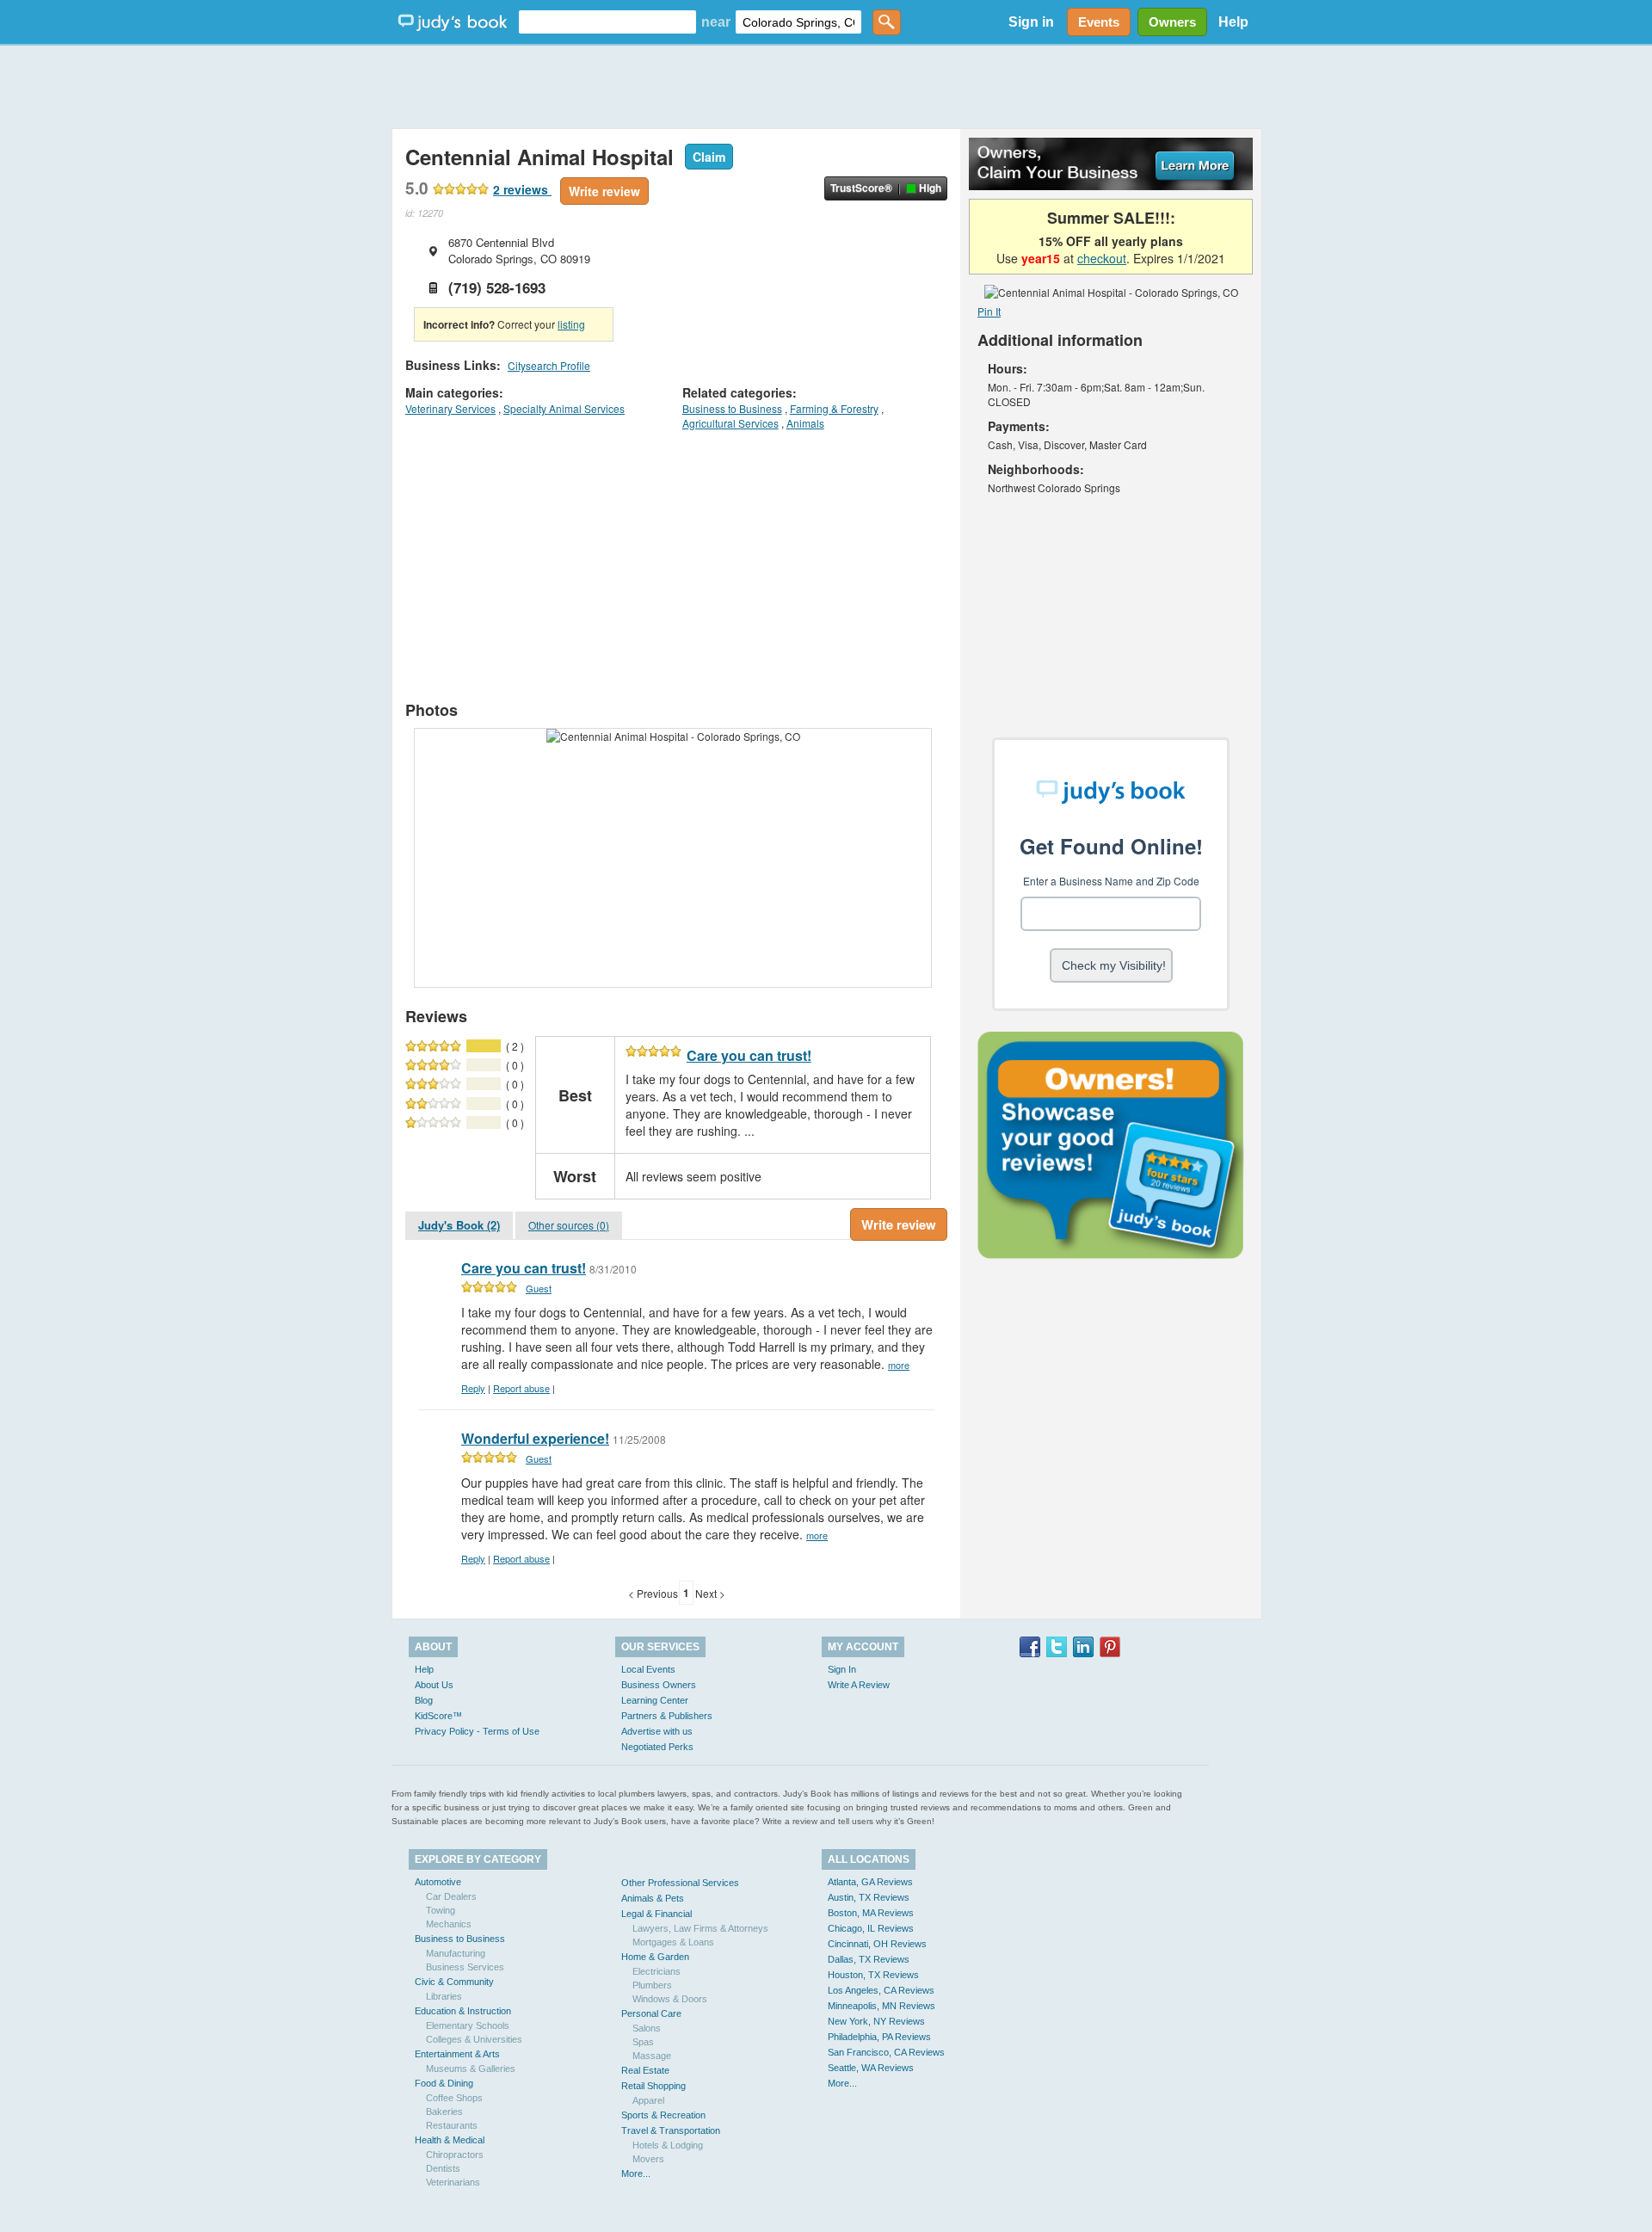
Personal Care (651, 2013)
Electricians (656, 1971)
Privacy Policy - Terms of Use (477, 1731)
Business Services (465, 1967)
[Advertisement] (826, 86)
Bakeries (444, 2112)
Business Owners (659, 1685)
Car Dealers (451, 1896)
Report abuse (521, 1388)
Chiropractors (455, 2155)
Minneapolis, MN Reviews (881, 2006)
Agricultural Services (730, 423)
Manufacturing (456, 1953)
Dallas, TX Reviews (869, 1959)
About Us (434, 1685)
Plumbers (652, 1985)
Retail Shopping (653, 2086)
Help (1233, 22)
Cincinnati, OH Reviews (877, 1944)
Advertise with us (657, 1731)
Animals (805, 423)
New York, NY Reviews (876, 2021)
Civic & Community (454, 1982)
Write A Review (859, 1685)
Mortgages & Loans (673, 1942)
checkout (1102, 258)
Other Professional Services (680, 1883)
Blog (424, 1700)
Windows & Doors (670, 1999)
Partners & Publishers (667, 1716)
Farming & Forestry (834, 408)
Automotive (438, 1882)
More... (636, 2173)
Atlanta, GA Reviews (870, 1882)
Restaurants (452, 2125)
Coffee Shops (454, 2098)
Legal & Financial (656, 1914)
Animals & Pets (653, 1898)
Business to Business (732, 408)
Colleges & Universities (474, 2039)
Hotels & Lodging (668, 2145)
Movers (648, 2159)
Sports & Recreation (663, 2115)
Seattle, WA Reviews (871, 2068)
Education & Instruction (463, 2011)
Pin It (989, 311)
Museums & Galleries (471, 2069)
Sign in (1031, 22)
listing (571, 324)
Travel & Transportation (671, 2130)
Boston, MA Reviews (871, 1913)
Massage (652, 2056)
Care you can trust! (749, 1055)
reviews (522, 189)
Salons (647, 2028)
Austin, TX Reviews (869, 1897)
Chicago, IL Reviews (871, 1928)
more (899, 1365)
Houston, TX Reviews (873, 1975)
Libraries (444, 1996)
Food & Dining (444, 2083)
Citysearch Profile (549, 365)
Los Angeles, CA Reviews (881, 1990)
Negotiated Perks (657, 1747)
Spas (643, 2042)
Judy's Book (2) (459, 1225)
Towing (441, 1910)
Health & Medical (450, 2140)
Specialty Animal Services (564, 408)
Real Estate (645, 2070)
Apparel (648, 2100)
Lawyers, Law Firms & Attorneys (700, 1928)
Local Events (648, 1669)
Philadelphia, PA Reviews (879, 2037)
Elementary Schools (468, 2025)
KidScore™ (438, 1716)
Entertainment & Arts (457, 2054)
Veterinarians (453, 2182)
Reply (473, 1388)
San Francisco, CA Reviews (886, 2052)
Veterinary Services (450, 408)
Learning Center (655, 1700)
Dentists (443, 2168)
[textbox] (607, 22)
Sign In (842, 1669)
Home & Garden (655, 1957)
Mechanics (449, 1924)
